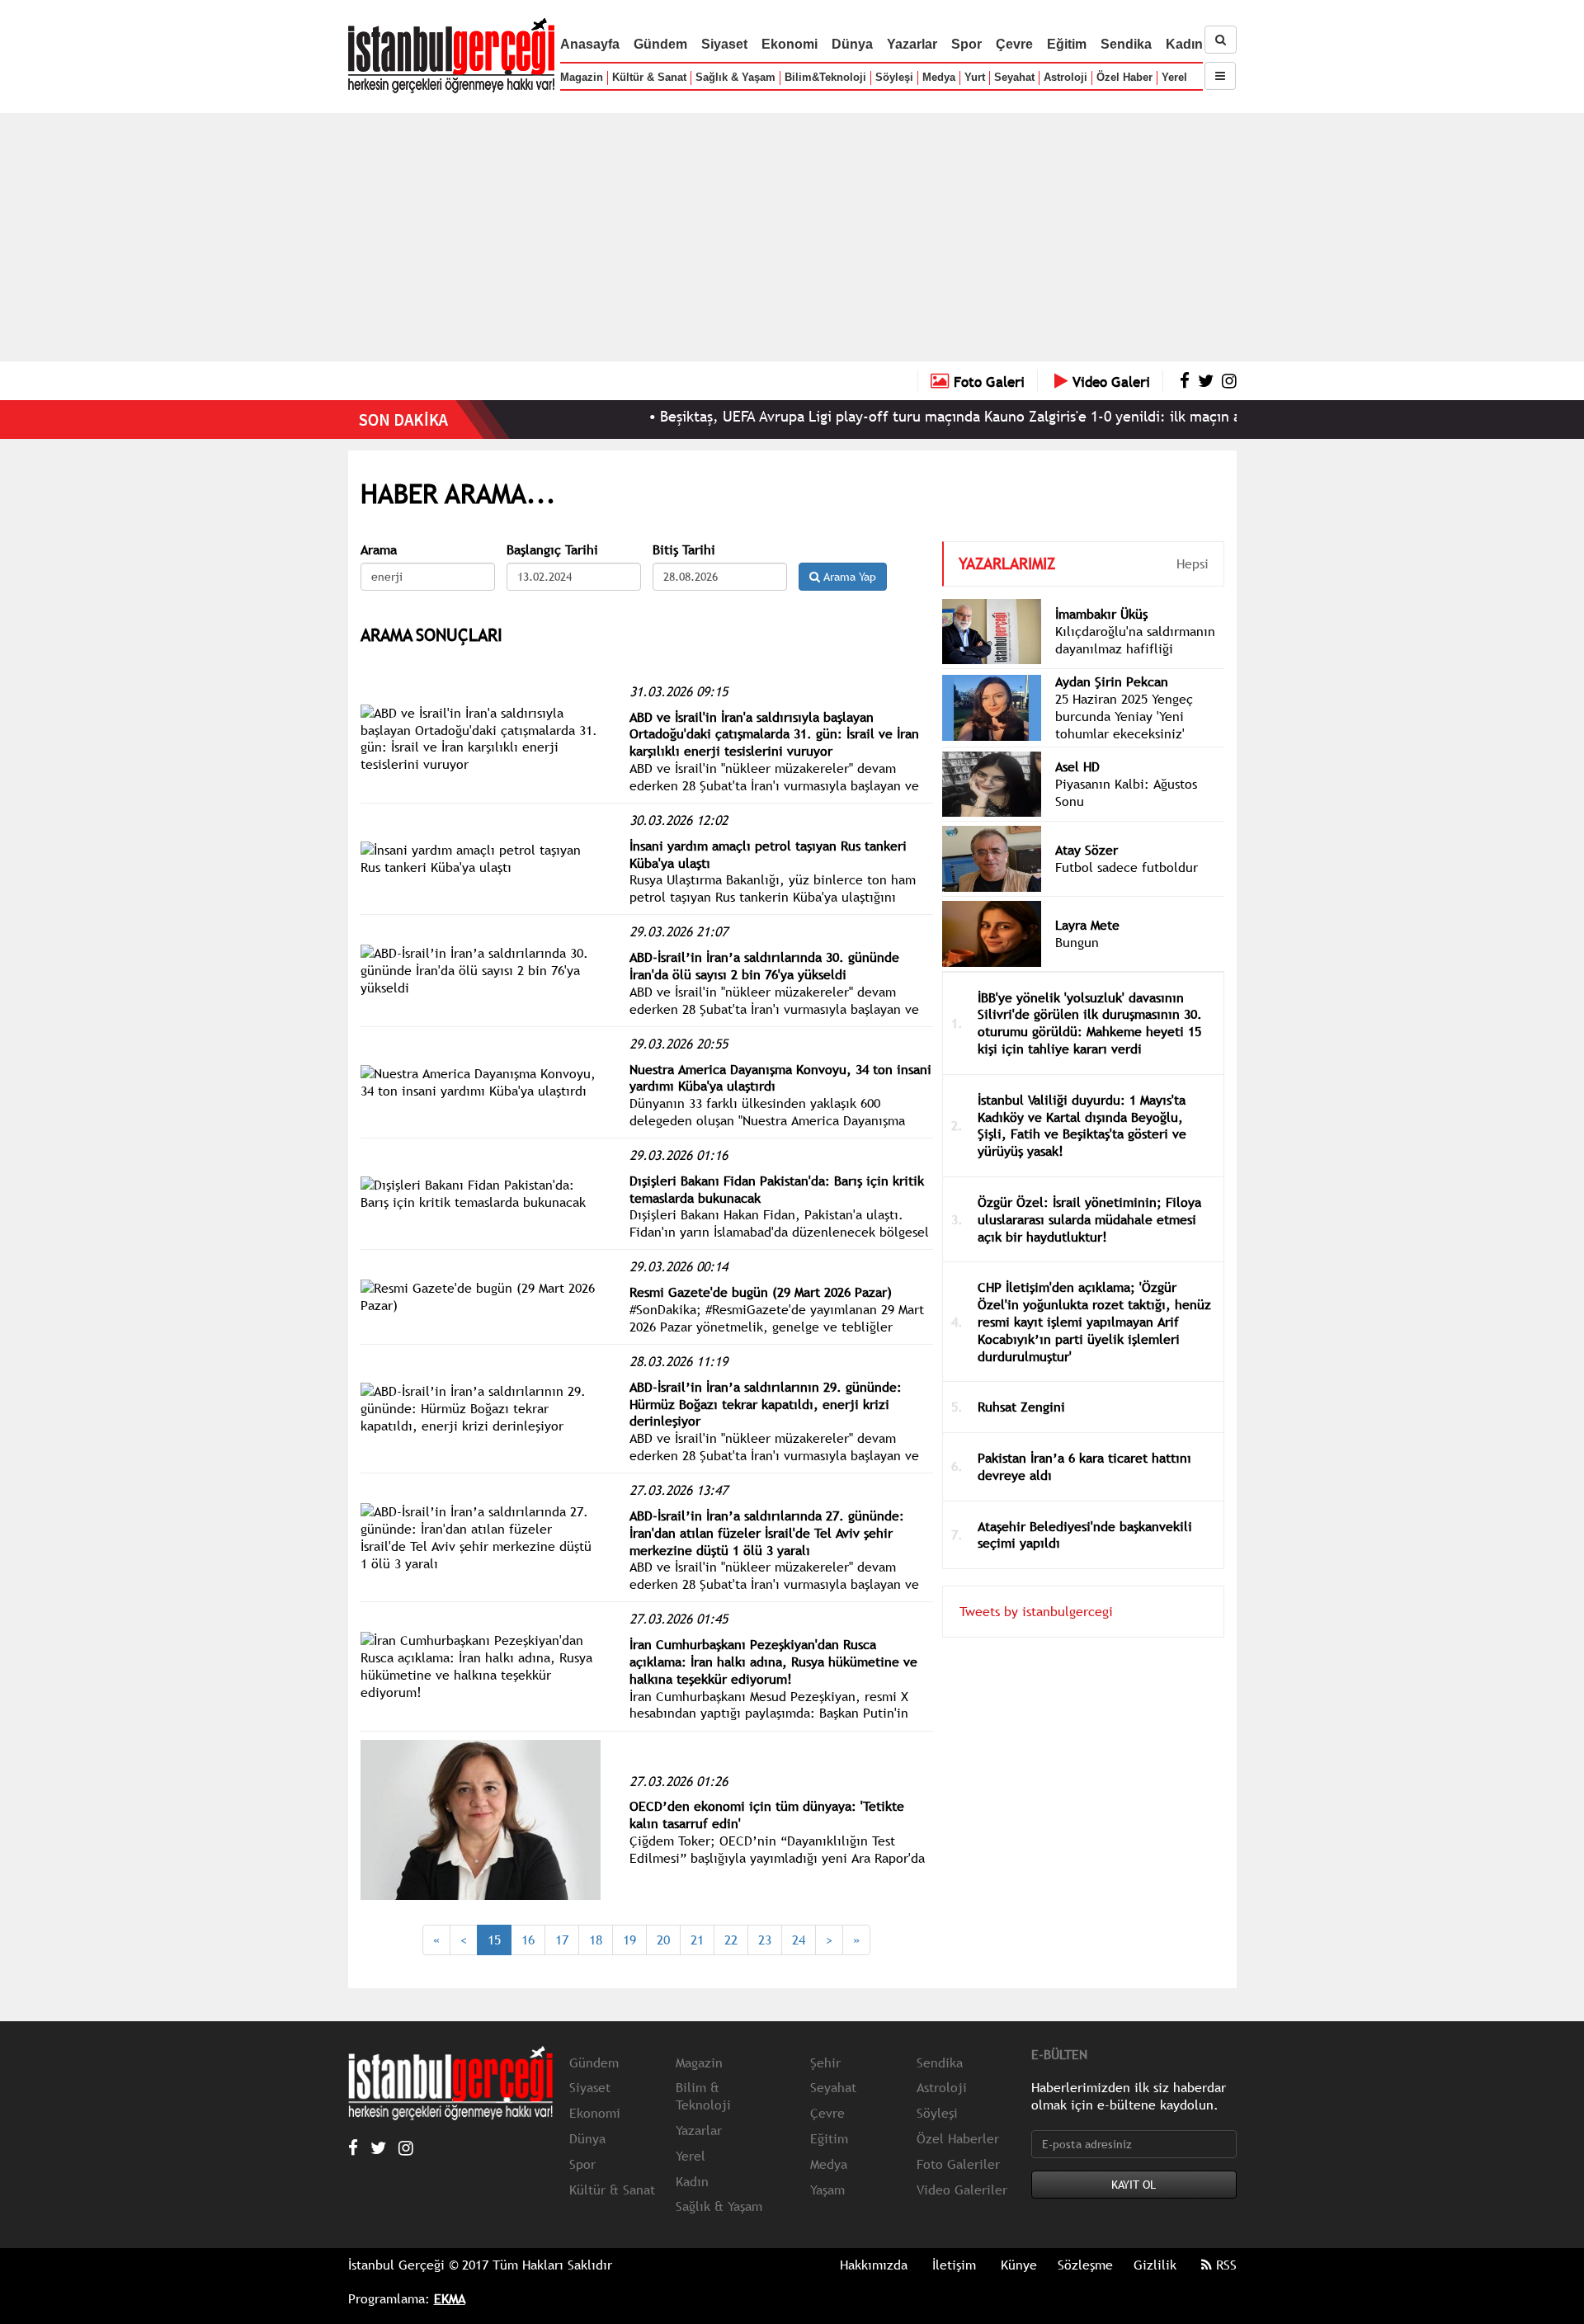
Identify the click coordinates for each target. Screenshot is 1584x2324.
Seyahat (1014, 77)
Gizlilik (1155, 2265)
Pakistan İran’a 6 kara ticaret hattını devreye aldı (1084, 1466)
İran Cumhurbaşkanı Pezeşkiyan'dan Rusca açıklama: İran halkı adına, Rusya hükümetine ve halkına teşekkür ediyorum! (773, 1662)
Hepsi (1193, 563)
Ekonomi (790, 44)
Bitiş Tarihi (684, 550)
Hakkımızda (874, 2265)
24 (799, 1940)
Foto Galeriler (958, 2164)
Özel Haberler (958, 2138)
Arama (379, 550)
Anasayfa (590, 44)
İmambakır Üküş (1101, 614)
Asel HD (1077, 766)
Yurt (975, 77)
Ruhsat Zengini (1021, 1407)
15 (494, 1940)
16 (528, 1940)
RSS (1224, 2265)
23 (765, 1940)
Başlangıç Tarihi (552, 550)
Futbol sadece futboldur (1127, 867)
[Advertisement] (792, 237)
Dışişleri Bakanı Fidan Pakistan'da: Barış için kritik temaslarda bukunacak (777, 1189)
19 (629, 1940)
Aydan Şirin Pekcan (1112, 681)
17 (562, 1940)
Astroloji (1065, 77)
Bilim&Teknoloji (825, 77)
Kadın (1184, 44)
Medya (939, 77)
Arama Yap (848, 577)
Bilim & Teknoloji (703, 2096)
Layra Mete (1087, 925)
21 (697, 1940)
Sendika (1126, 44)
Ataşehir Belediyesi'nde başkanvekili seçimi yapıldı (1085, 1535)
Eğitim (1067, 44)
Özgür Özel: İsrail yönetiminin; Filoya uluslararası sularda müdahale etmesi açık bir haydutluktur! (1089, 1219)
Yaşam (827, 2190)
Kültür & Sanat (649, 77)
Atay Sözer (1087, 850)
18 (596, 1940)
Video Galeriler (962, 2190)
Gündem (660, 44)
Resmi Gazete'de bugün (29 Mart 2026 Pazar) (761, 1292)
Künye (1019, 2265)
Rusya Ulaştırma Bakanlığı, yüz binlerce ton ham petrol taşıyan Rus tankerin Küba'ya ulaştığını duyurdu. (773, 897)
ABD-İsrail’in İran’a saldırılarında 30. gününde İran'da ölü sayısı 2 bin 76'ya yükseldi (764, 966)
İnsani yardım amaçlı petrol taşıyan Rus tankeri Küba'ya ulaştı (768, 854)
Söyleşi (894, 77)
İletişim (954, 2265)
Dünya (852, 44)
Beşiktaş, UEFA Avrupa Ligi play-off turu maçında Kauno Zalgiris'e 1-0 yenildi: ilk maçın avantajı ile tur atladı (956, 416)
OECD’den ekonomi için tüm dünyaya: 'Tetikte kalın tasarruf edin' (767, 1815)
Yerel (1174, 77)
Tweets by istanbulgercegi (1036, 1611)
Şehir (825, 2062)
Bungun (1077, 942)
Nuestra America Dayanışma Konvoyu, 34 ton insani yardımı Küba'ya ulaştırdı (780, 1078)
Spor (966, 44)
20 (663, 1940)
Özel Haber (1124, 77)
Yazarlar (912, 44)
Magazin (582, 77)
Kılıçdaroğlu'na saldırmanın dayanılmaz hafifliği (1135, 640)
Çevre (1014, 44)
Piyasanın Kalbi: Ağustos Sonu (1126, 792)
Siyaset (724, 44)
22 (731, 1940)
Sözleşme (1085, 2265)
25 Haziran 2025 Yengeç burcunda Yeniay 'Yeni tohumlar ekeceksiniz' (1124, 716)
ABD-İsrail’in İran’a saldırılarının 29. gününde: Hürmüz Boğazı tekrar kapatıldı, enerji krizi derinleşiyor (766, 1404)
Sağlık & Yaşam (735, 77)
